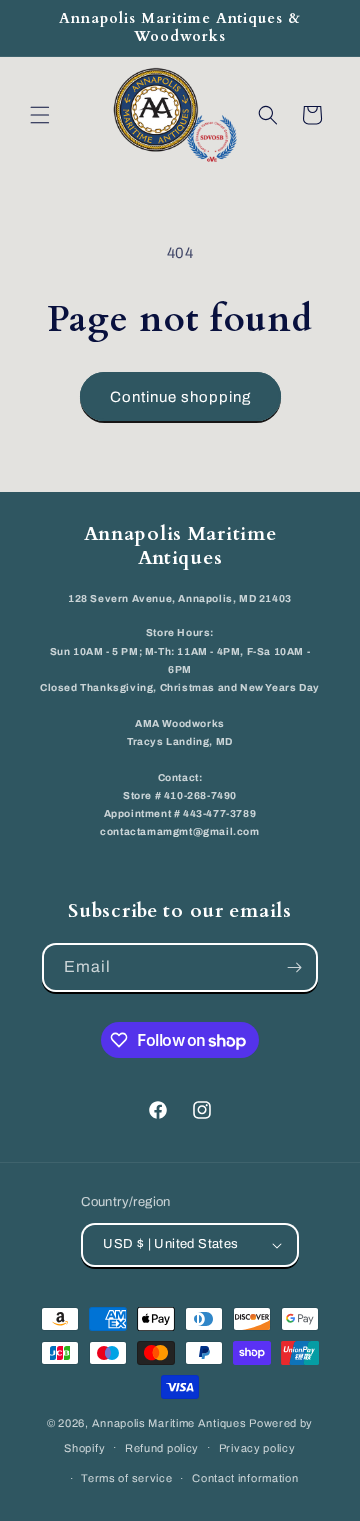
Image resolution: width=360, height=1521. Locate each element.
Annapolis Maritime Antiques (169, 1423)
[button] (40, 115)
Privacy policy (257, 1448)
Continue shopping (180, 397)
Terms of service (126, 1478)
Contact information (245, 1478)
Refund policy (162, 1448)
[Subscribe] (294, 967)
